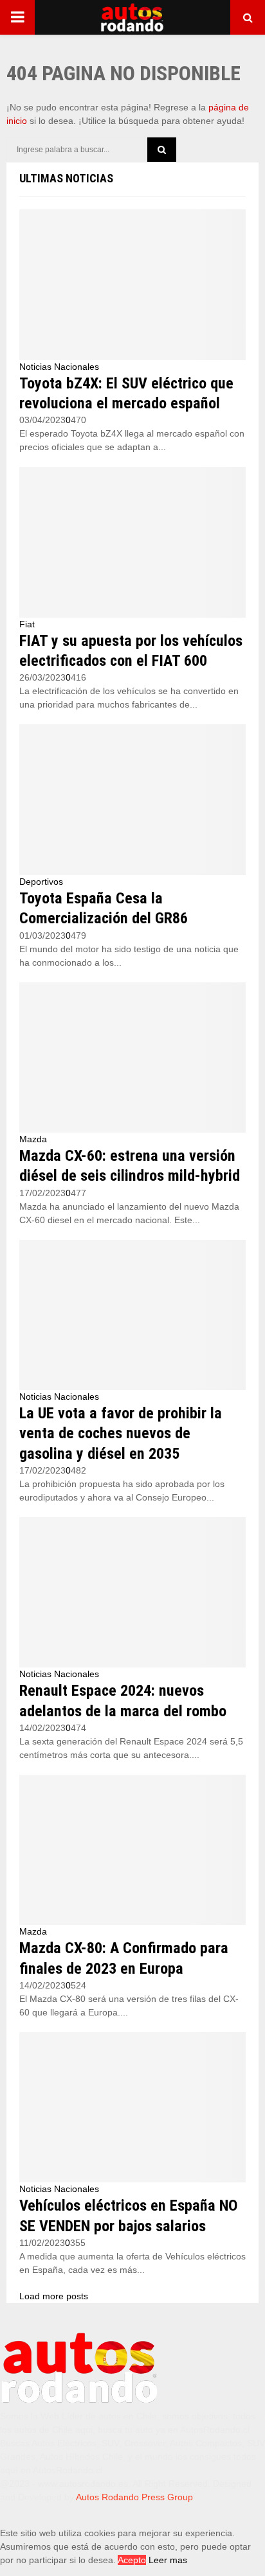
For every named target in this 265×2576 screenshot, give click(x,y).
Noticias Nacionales (59, 367)
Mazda (33, 1139)
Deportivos (41, 882)
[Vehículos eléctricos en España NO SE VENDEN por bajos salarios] (132, 2108)
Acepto (132, 2560)
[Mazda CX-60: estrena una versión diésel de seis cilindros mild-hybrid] (132, 1058)
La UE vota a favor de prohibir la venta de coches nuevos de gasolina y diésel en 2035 (121, 1433)
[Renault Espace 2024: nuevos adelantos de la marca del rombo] (132, 1593)
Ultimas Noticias (66, 178)
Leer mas (168, 2560)
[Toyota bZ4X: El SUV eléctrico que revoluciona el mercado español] (132, 285)
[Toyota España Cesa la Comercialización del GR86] (132, 800)
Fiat (27, 624)
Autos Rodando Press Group (134, 2497)
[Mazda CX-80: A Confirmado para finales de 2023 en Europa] (132, 1850)
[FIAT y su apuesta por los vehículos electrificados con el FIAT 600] (132, 542)
